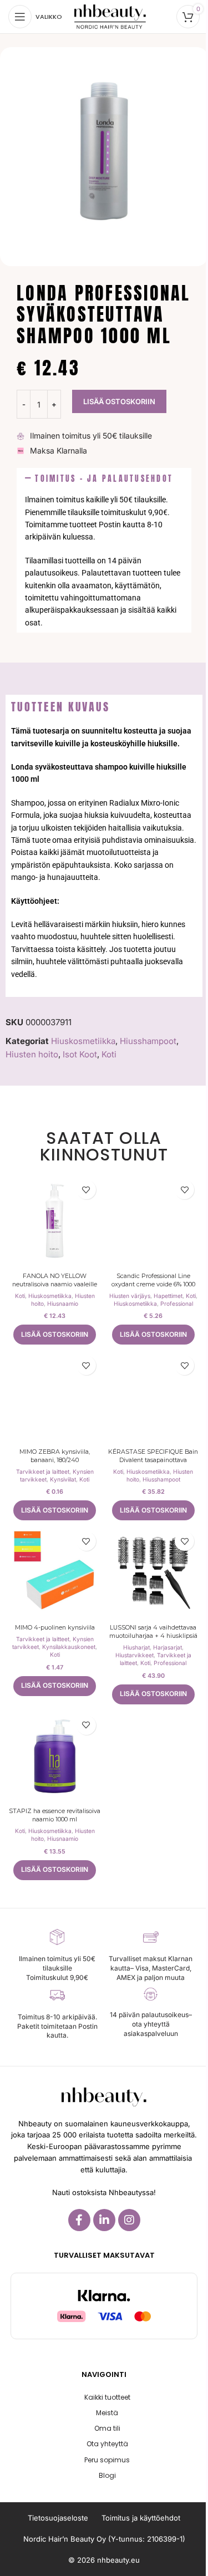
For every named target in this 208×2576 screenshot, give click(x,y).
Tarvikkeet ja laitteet (43, 1472)
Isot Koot (80, 1054)
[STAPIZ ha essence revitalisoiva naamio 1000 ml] (55, 1757)
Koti (109, 1054)
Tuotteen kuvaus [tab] (60, 707)
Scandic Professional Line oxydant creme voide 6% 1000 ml (153, 1284)
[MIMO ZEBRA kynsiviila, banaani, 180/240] (55, 1397)
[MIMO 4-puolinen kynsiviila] (55, 1572)
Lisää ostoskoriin (119, 401)
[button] (104, 479)
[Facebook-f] (79, 2220)
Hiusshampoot (148, 1041)
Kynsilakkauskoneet (69, 1647)
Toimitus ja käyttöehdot (141, 2518)
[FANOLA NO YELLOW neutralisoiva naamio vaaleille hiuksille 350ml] (55, 1221)
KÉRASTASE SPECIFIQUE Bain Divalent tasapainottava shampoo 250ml (153, 1460)
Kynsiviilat (63, 1479)
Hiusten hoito (32, 1054)
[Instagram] (129, 2220)
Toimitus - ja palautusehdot (104, 478)
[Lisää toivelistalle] (86, 1190)
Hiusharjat (136, 1647)
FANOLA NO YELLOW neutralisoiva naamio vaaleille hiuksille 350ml (55, 1284)
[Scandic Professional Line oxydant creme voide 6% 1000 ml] (154, 1221)
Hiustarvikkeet (135, 1655)
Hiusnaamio (63, 1304)
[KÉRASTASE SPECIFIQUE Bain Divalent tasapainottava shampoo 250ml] (154, 1397)
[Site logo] (110, 16)
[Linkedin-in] (104, 2220)
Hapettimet (168, 1296)
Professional (177, 1304)
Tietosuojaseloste (58, 2518)
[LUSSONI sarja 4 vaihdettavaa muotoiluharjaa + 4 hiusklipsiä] (154, 1572)
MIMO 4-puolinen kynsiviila (55, 1628)
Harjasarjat (168, 1647)
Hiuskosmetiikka (83, 1041)
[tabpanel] (104, 858)
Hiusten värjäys (130, 1296)
